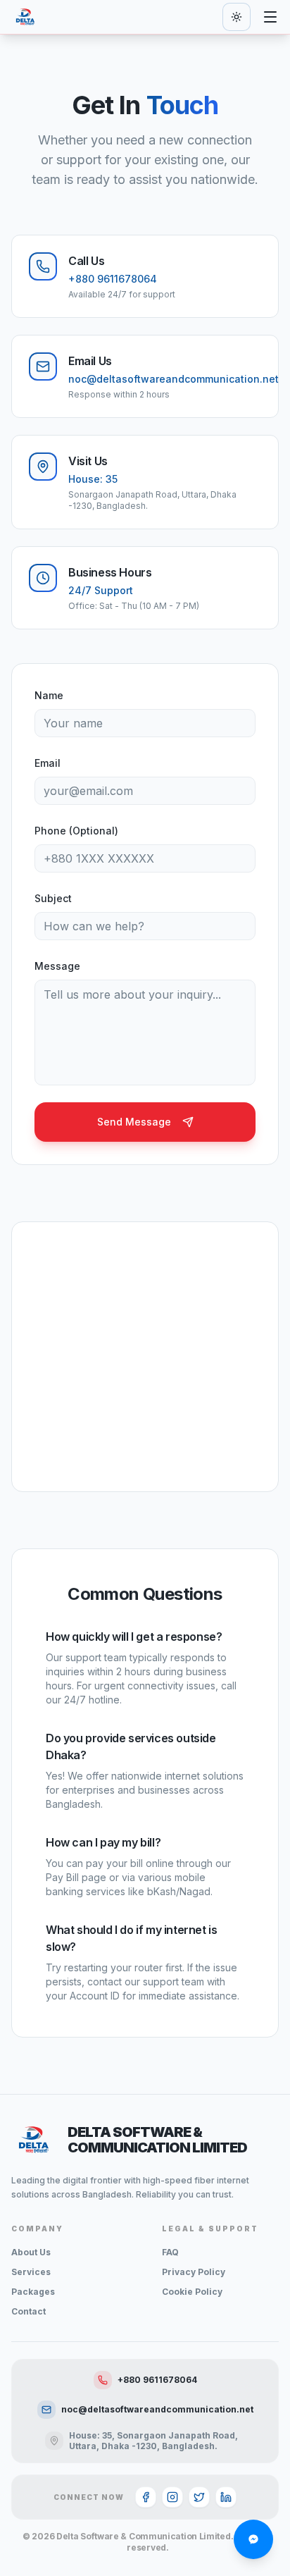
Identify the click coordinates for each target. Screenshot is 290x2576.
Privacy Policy (194, 2272)
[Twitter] (199, 2497)
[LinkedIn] (226, 2497)
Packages (33, 2292)
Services (31, 2272)
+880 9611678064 (157, 2380)
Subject (53, 898)
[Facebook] (146, 2497)
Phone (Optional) (76, 831)
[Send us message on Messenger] (253, 2539)
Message (57, 966)
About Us (31, 2252)
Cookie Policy (192, 2292)
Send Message (134, 1122)
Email (48, 763)
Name (49, 695)
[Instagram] (172, 2497)
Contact (29, 2311)
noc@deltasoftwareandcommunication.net (157, 2409)
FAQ (170, 2252)
